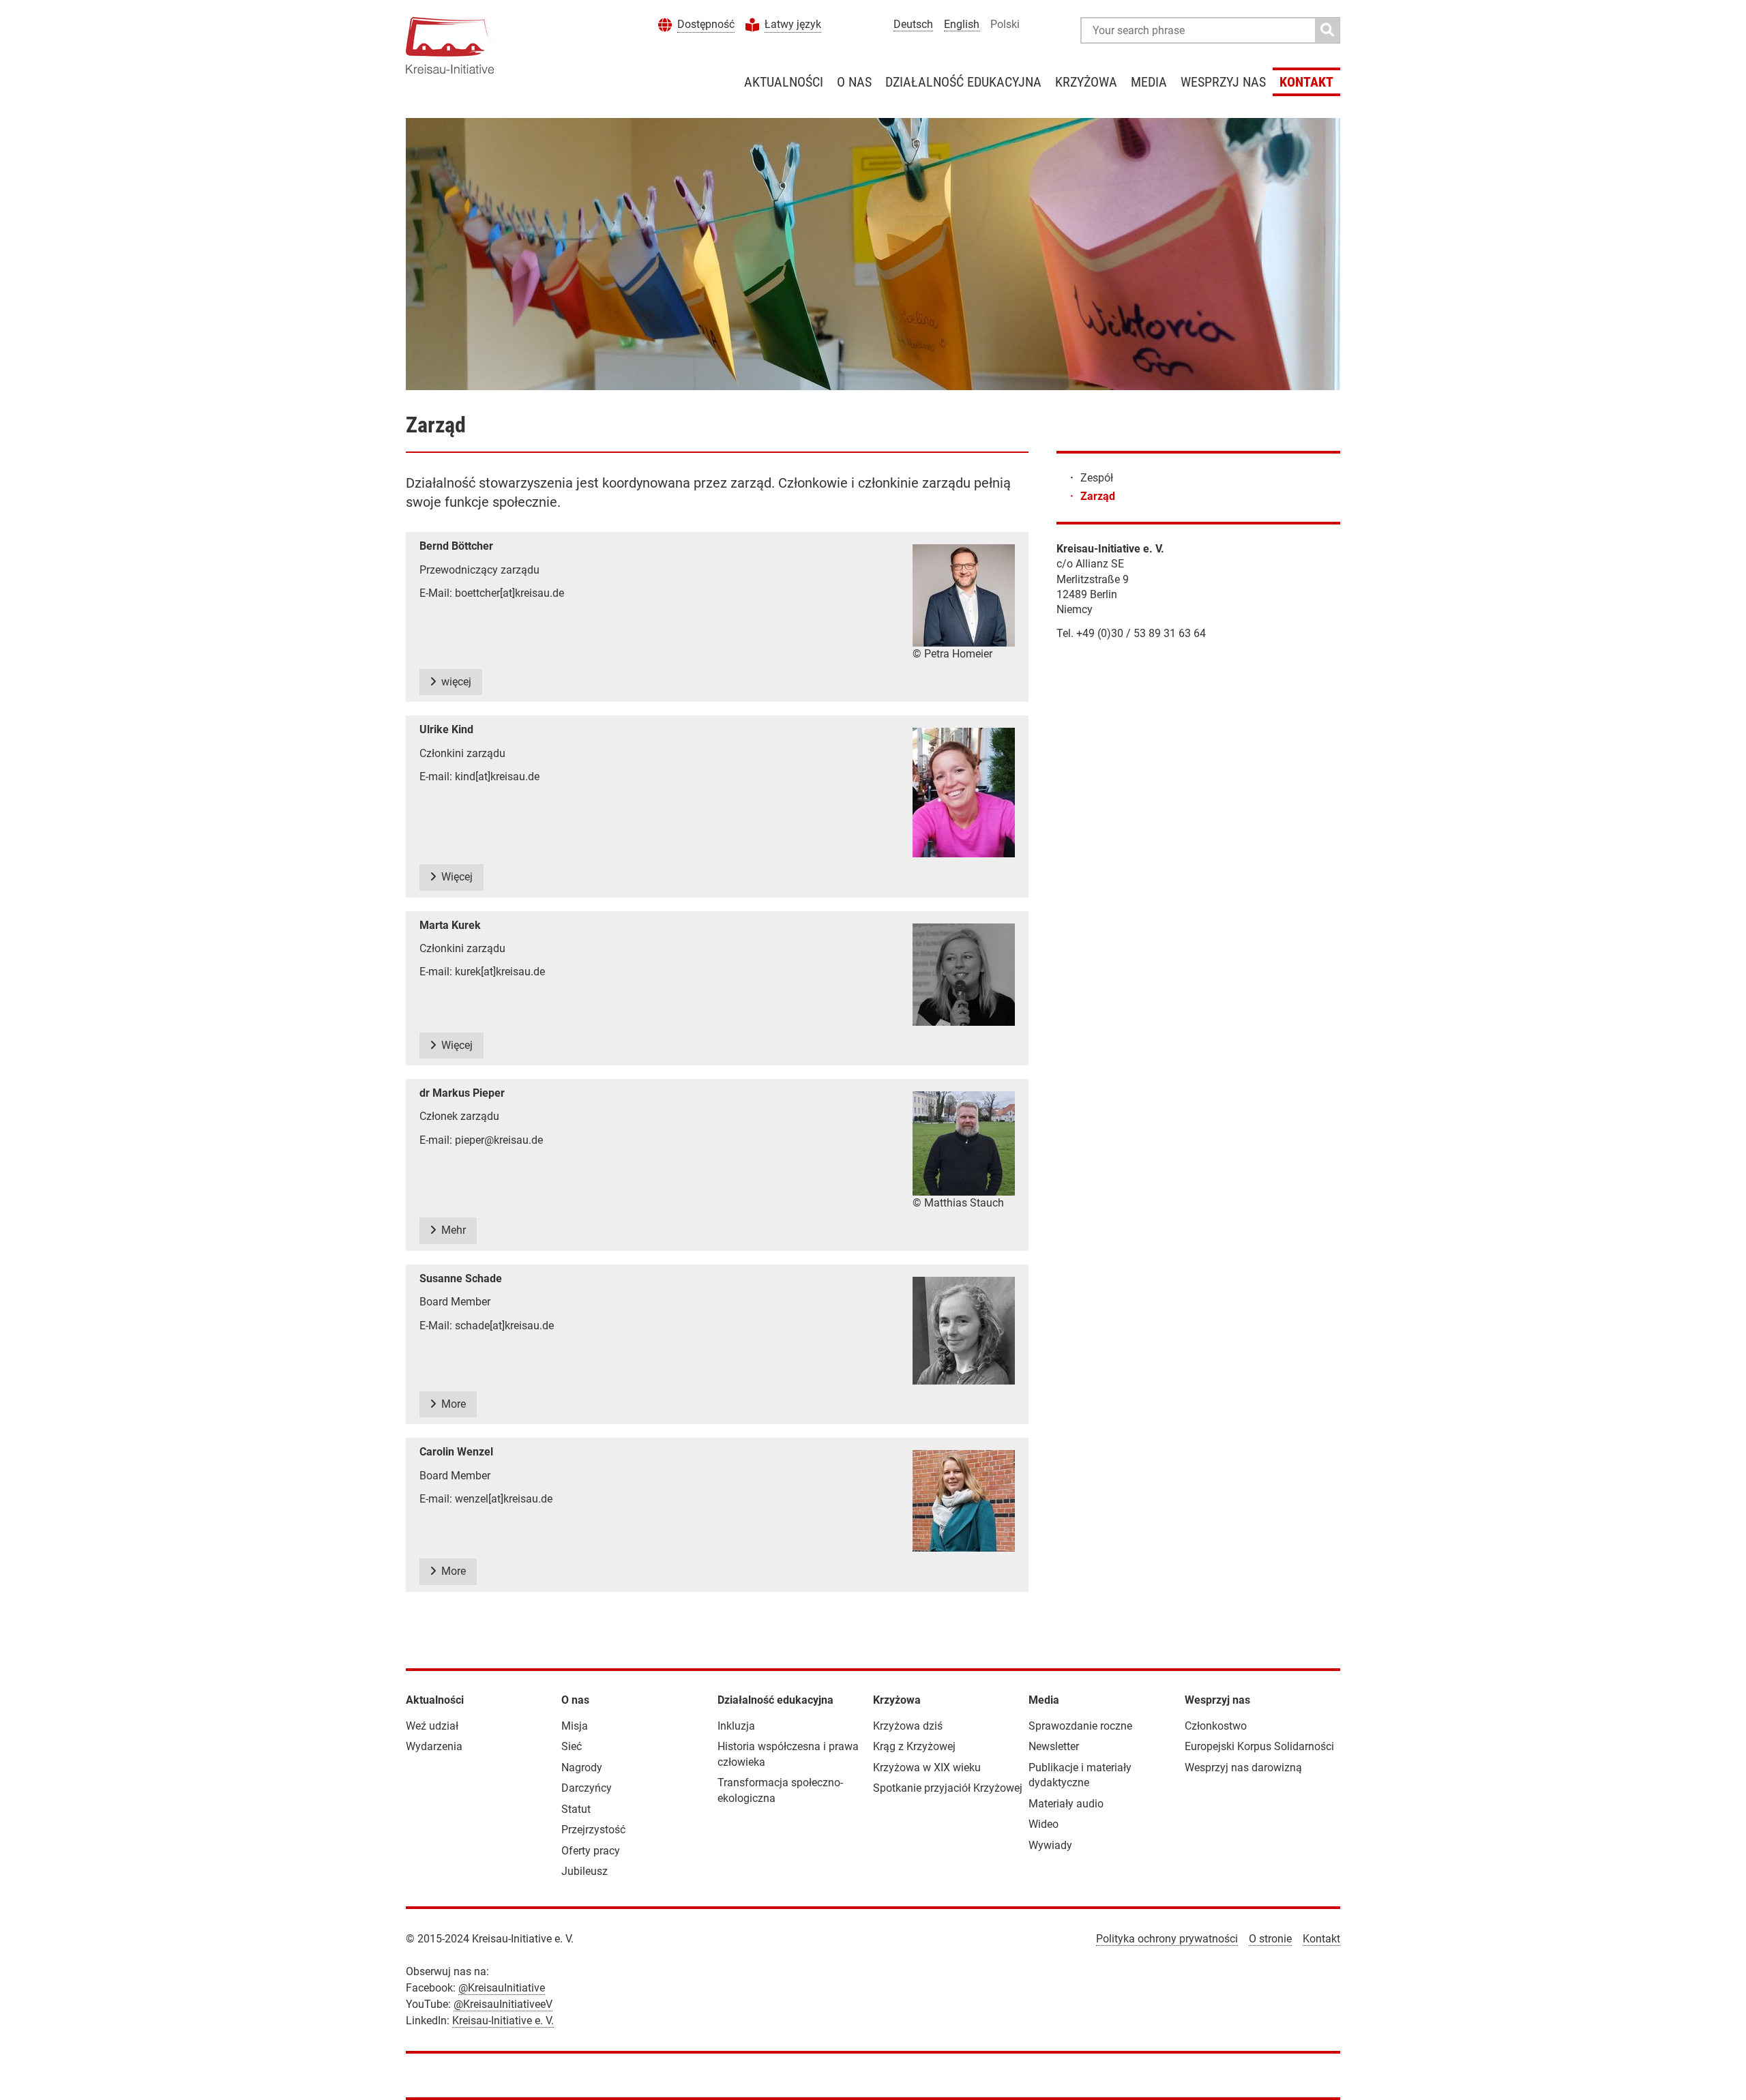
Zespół (1097, 478)
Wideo (1044, 1824)
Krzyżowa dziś (908, 1726)
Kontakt (1306, 82)
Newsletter (1054, 1746)
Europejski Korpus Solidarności (1259, 1746)
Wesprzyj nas (1223, 82)
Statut (576, 1809)
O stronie (1270, 1939)
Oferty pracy (591, 1851)
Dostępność (706, 24)
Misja (575, 1726)
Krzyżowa (1086, 82)
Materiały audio (1066, 1804)
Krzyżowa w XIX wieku (927, 1768)
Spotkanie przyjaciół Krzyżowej (948, 1788)
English (962, 24)
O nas (854, 82)
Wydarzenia (434, 1746)
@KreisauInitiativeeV (503, 2004)
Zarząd (1098, 496)
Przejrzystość (593, 1830)
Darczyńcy (587, 1788)
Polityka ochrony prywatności (1167, 1939)
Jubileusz (585, 1871)
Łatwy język (793, 24)
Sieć (572, 1746)
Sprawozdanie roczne (1080, 1726)
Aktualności (784, 82)
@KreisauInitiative (502, 1988)
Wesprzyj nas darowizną (1243, 1768)
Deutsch (913, 24)
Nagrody (582, 1768)
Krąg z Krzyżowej (914, 1746)
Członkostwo (1216, 1726)
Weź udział (432, 1726)
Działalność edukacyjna (963, 82)
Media (1149, 82)
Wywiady (1050, 1845)
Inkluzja (736, 1726)
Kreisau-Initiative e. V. (503, 2021)
